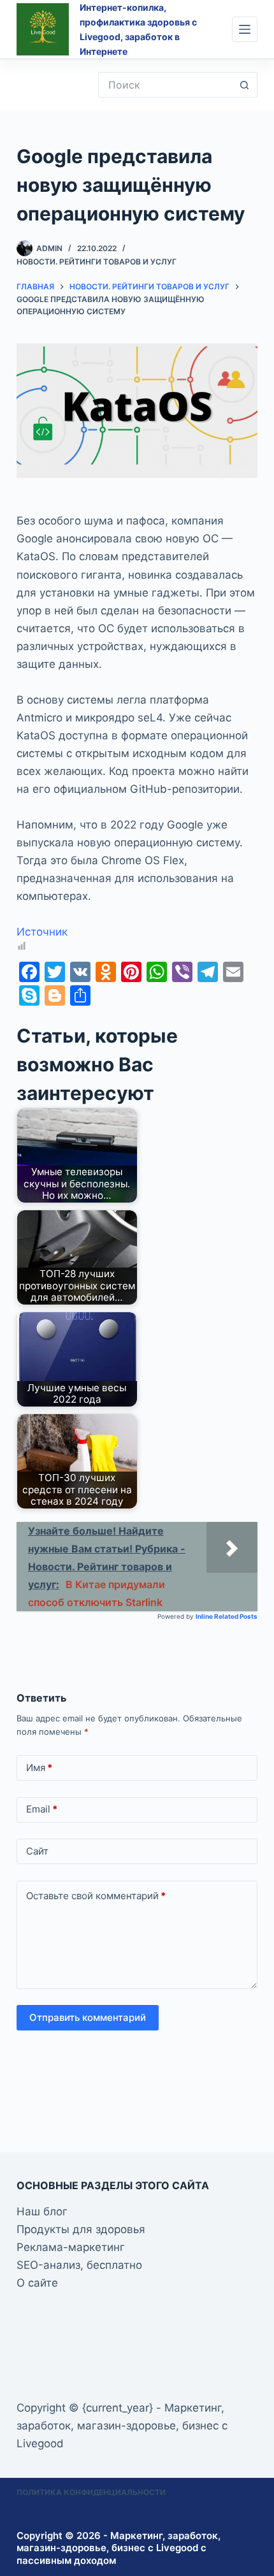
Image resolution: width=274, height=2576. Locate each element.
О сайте (37, 2283)
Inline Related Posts (227, 1616)
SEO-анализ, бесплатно (79, 2265)
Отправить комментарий (88, 2017)
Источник (42, 932)
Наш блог (42, 2211)
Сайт (37, 1851)
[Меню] (245, 29)
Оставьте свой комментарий (96, 1896)
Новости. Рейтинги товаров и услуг (97, 262)
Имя (39, 1768)
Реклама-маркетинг (71, 2247)
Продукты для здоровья (81, 2229)
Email (42, 1809)
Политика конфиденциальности (91, 2492)
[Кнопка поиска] (245, 85)
